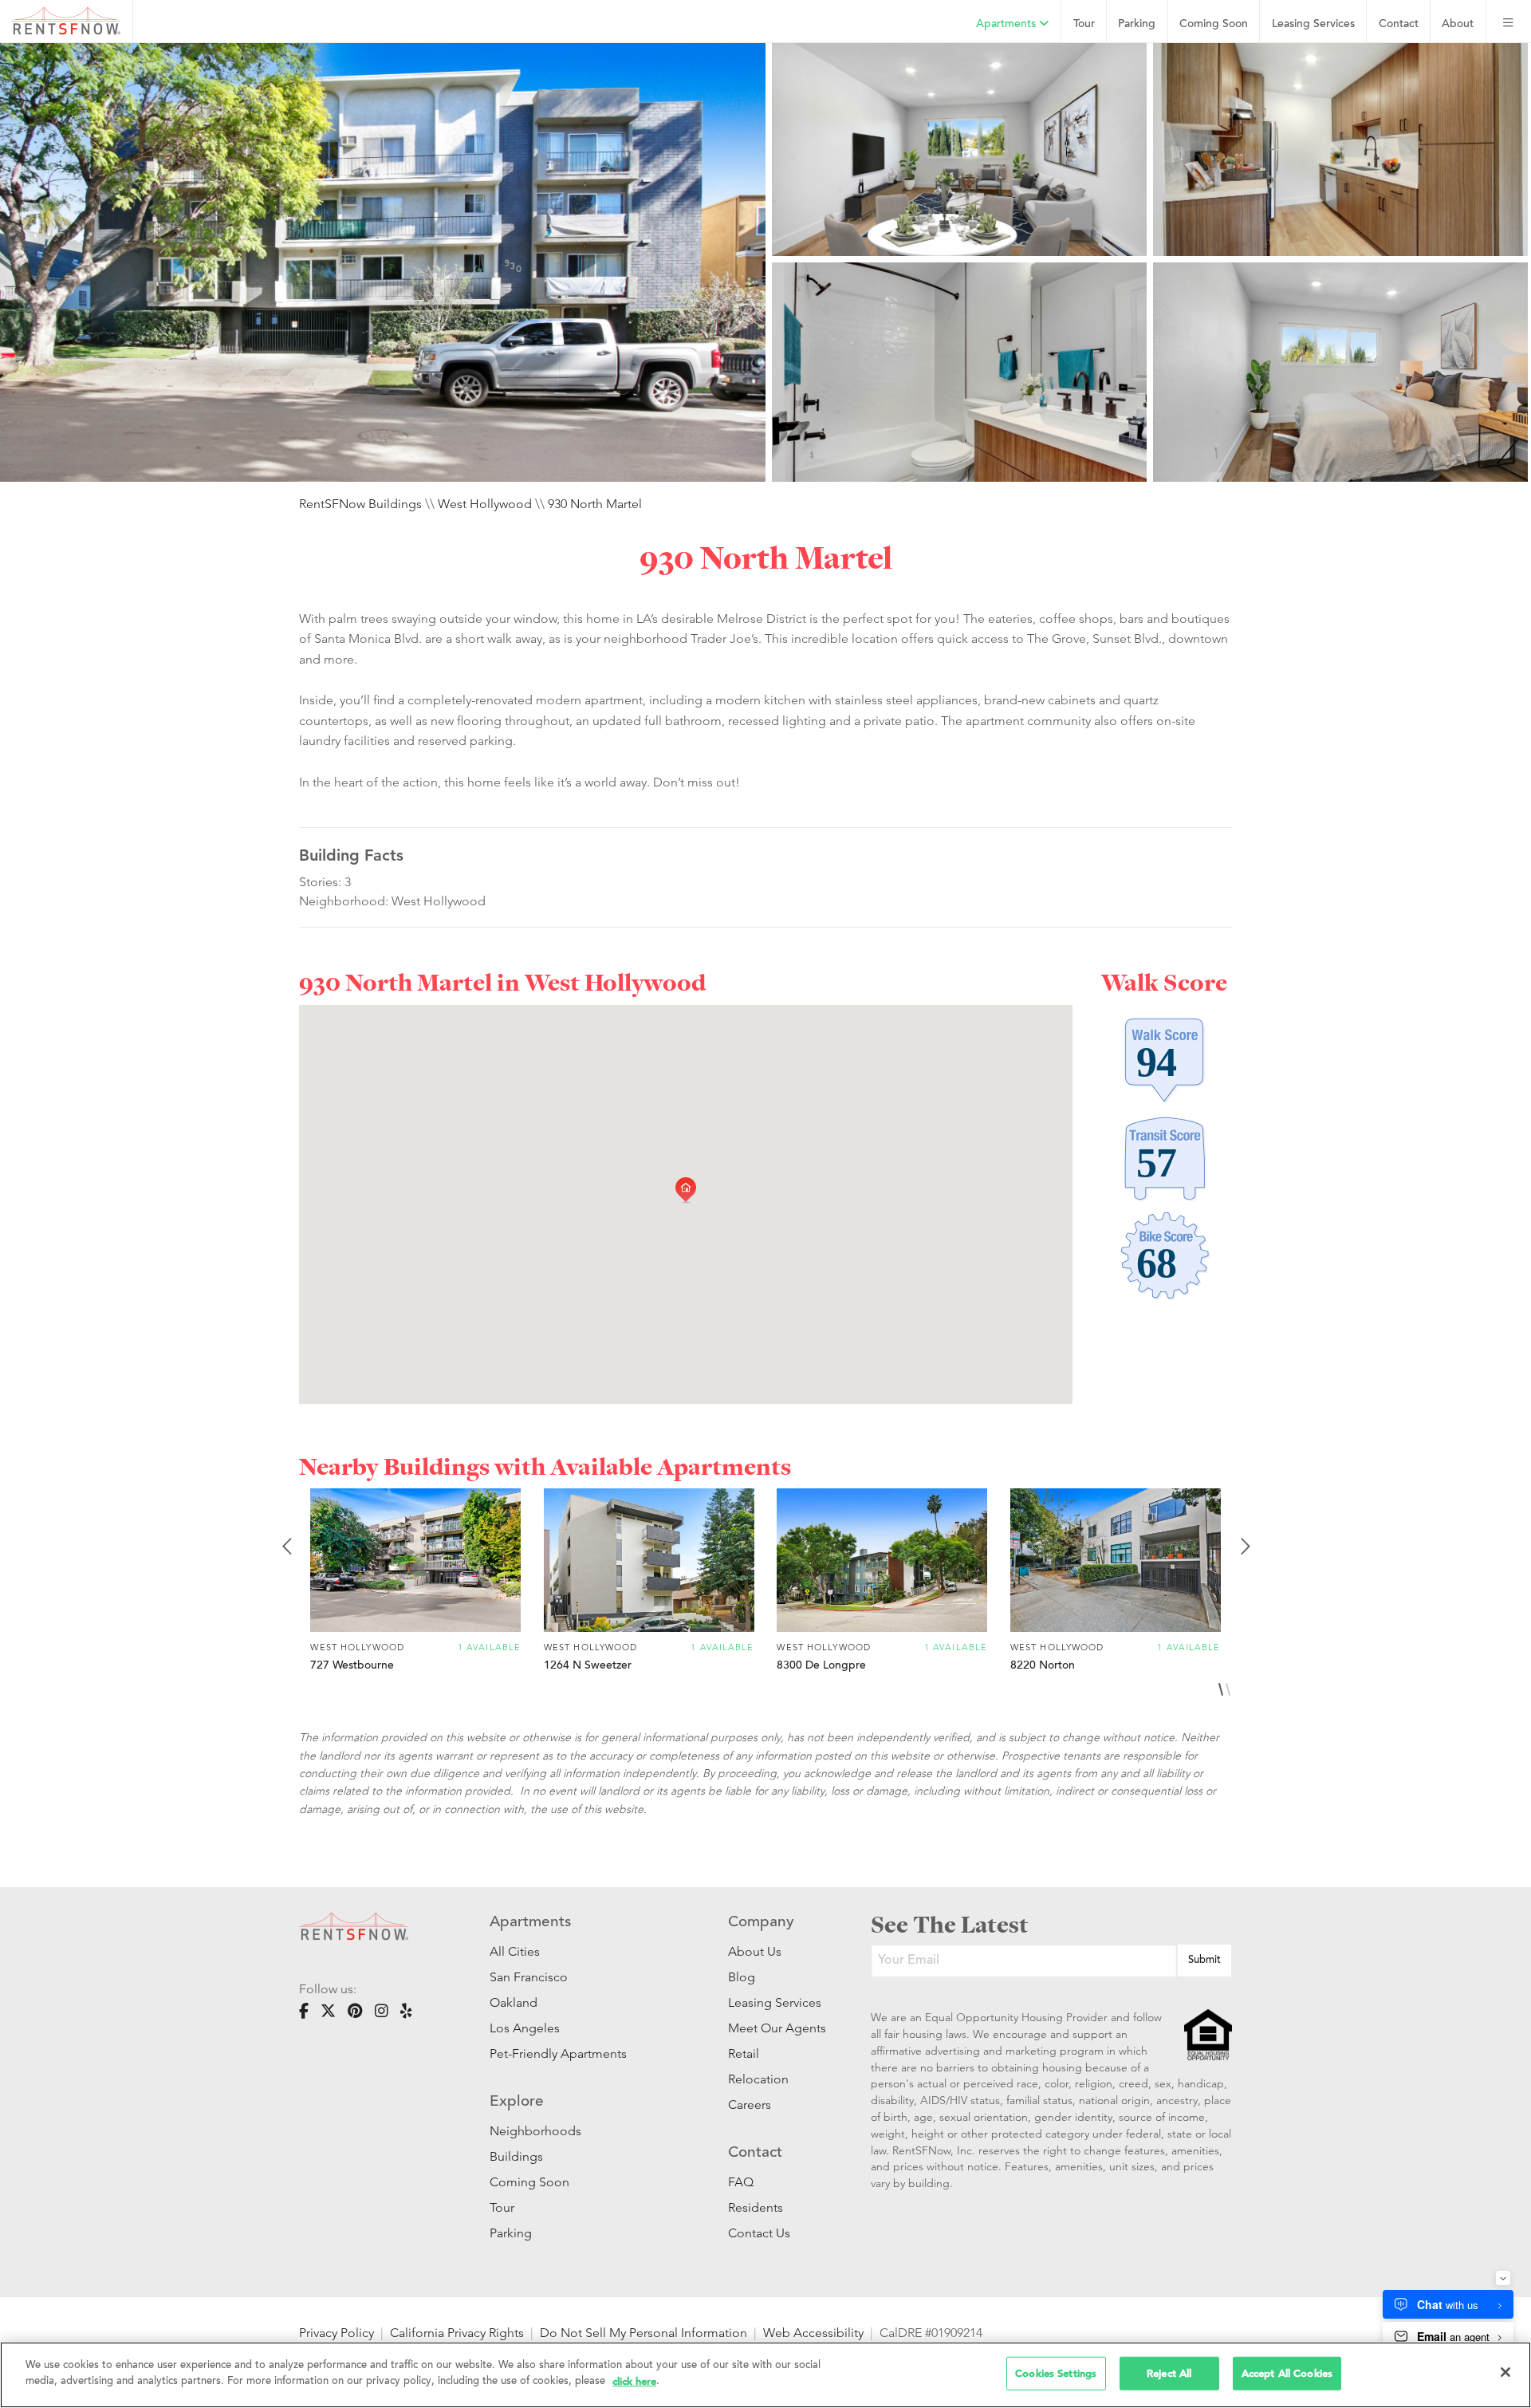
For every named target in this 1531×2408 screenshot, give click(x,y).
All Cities (515, 1951)
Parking (1137, 24)
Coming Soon (1214, 24)
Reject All (1169, 2373)
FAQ (741, 2182)
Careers (750, 2105)
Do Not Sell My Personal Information (643, 2333)
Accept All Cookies (1287, 2373)
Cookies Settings (1056, 2373)
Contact (1399, 24)
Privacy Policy (337, 2333)
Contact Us (759, 2233)
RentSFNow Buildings (360, 504)
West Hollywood (485, 504)
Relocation (758, 2079)
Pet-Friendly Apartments (558, 2053)
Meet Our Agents (775, 2028)
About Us (755, 1951)
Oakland (514, 2002)
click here (634, 2380)
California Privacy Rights (457, 2333)
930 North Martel (595, 504)
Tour (1084, 24)
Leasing (1313, 24)
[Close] (1505, 2372)
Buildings (516, 2156)
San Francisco (529, 1977)
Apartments (1008, 24)
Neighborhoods (535, 2131)
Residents (756, 2207)
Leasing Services (775, 2002)
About (1458, 24)
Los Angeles (525, 2028)
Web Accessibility (813, 2333)
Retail (744, 2053)
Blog (742, 1977)
